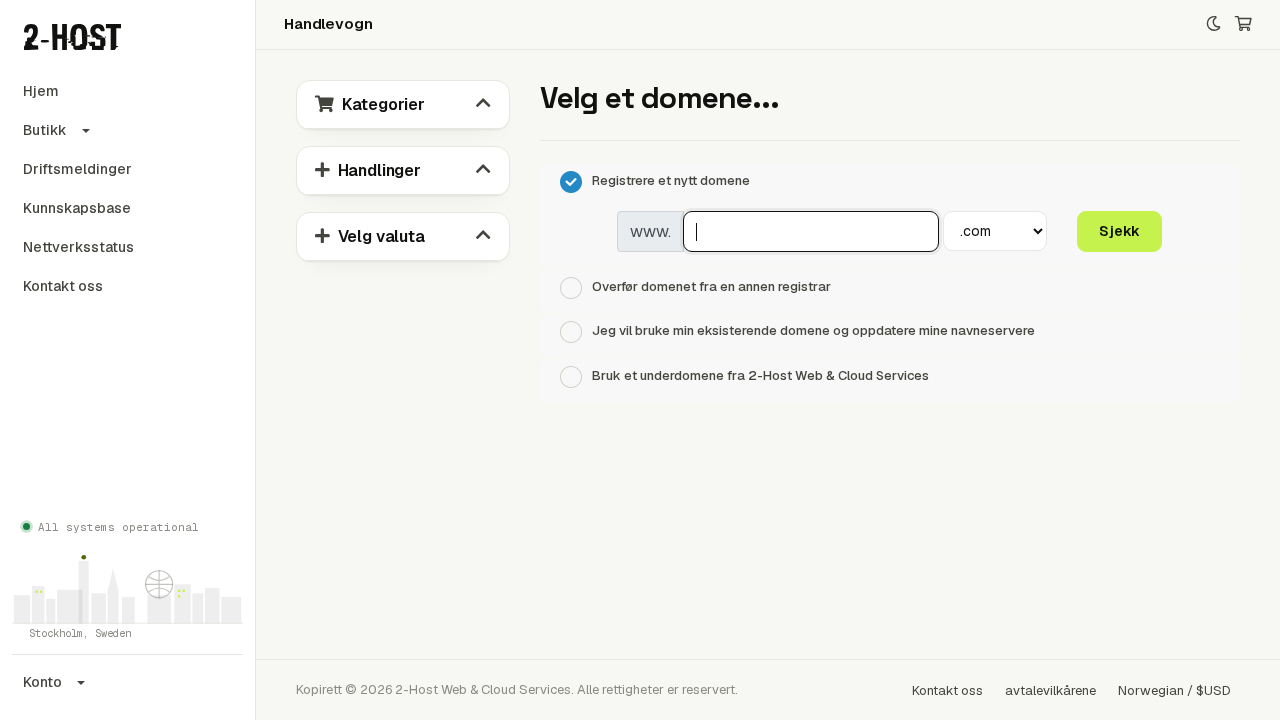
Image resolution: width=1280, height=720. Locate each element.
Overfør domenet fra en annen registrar (711, 286)
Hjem (41, 91)
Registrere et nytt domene (671, 181)
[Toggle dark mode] (1213, 24)
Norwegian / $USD (1174, 690)
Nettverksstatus (78, 247)
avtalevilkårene (1050, 690)
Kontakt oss (63, 286)
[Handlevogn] (1243, 24)
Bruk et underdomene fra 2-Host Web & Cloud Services (760, 375)
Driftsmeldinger (77, 169)
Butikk (45, 130)
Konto (42, 682)
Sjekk (1119, 231)
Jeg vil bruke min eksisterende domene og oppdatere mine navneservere (813, 331)
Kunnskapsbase (77, 208)
